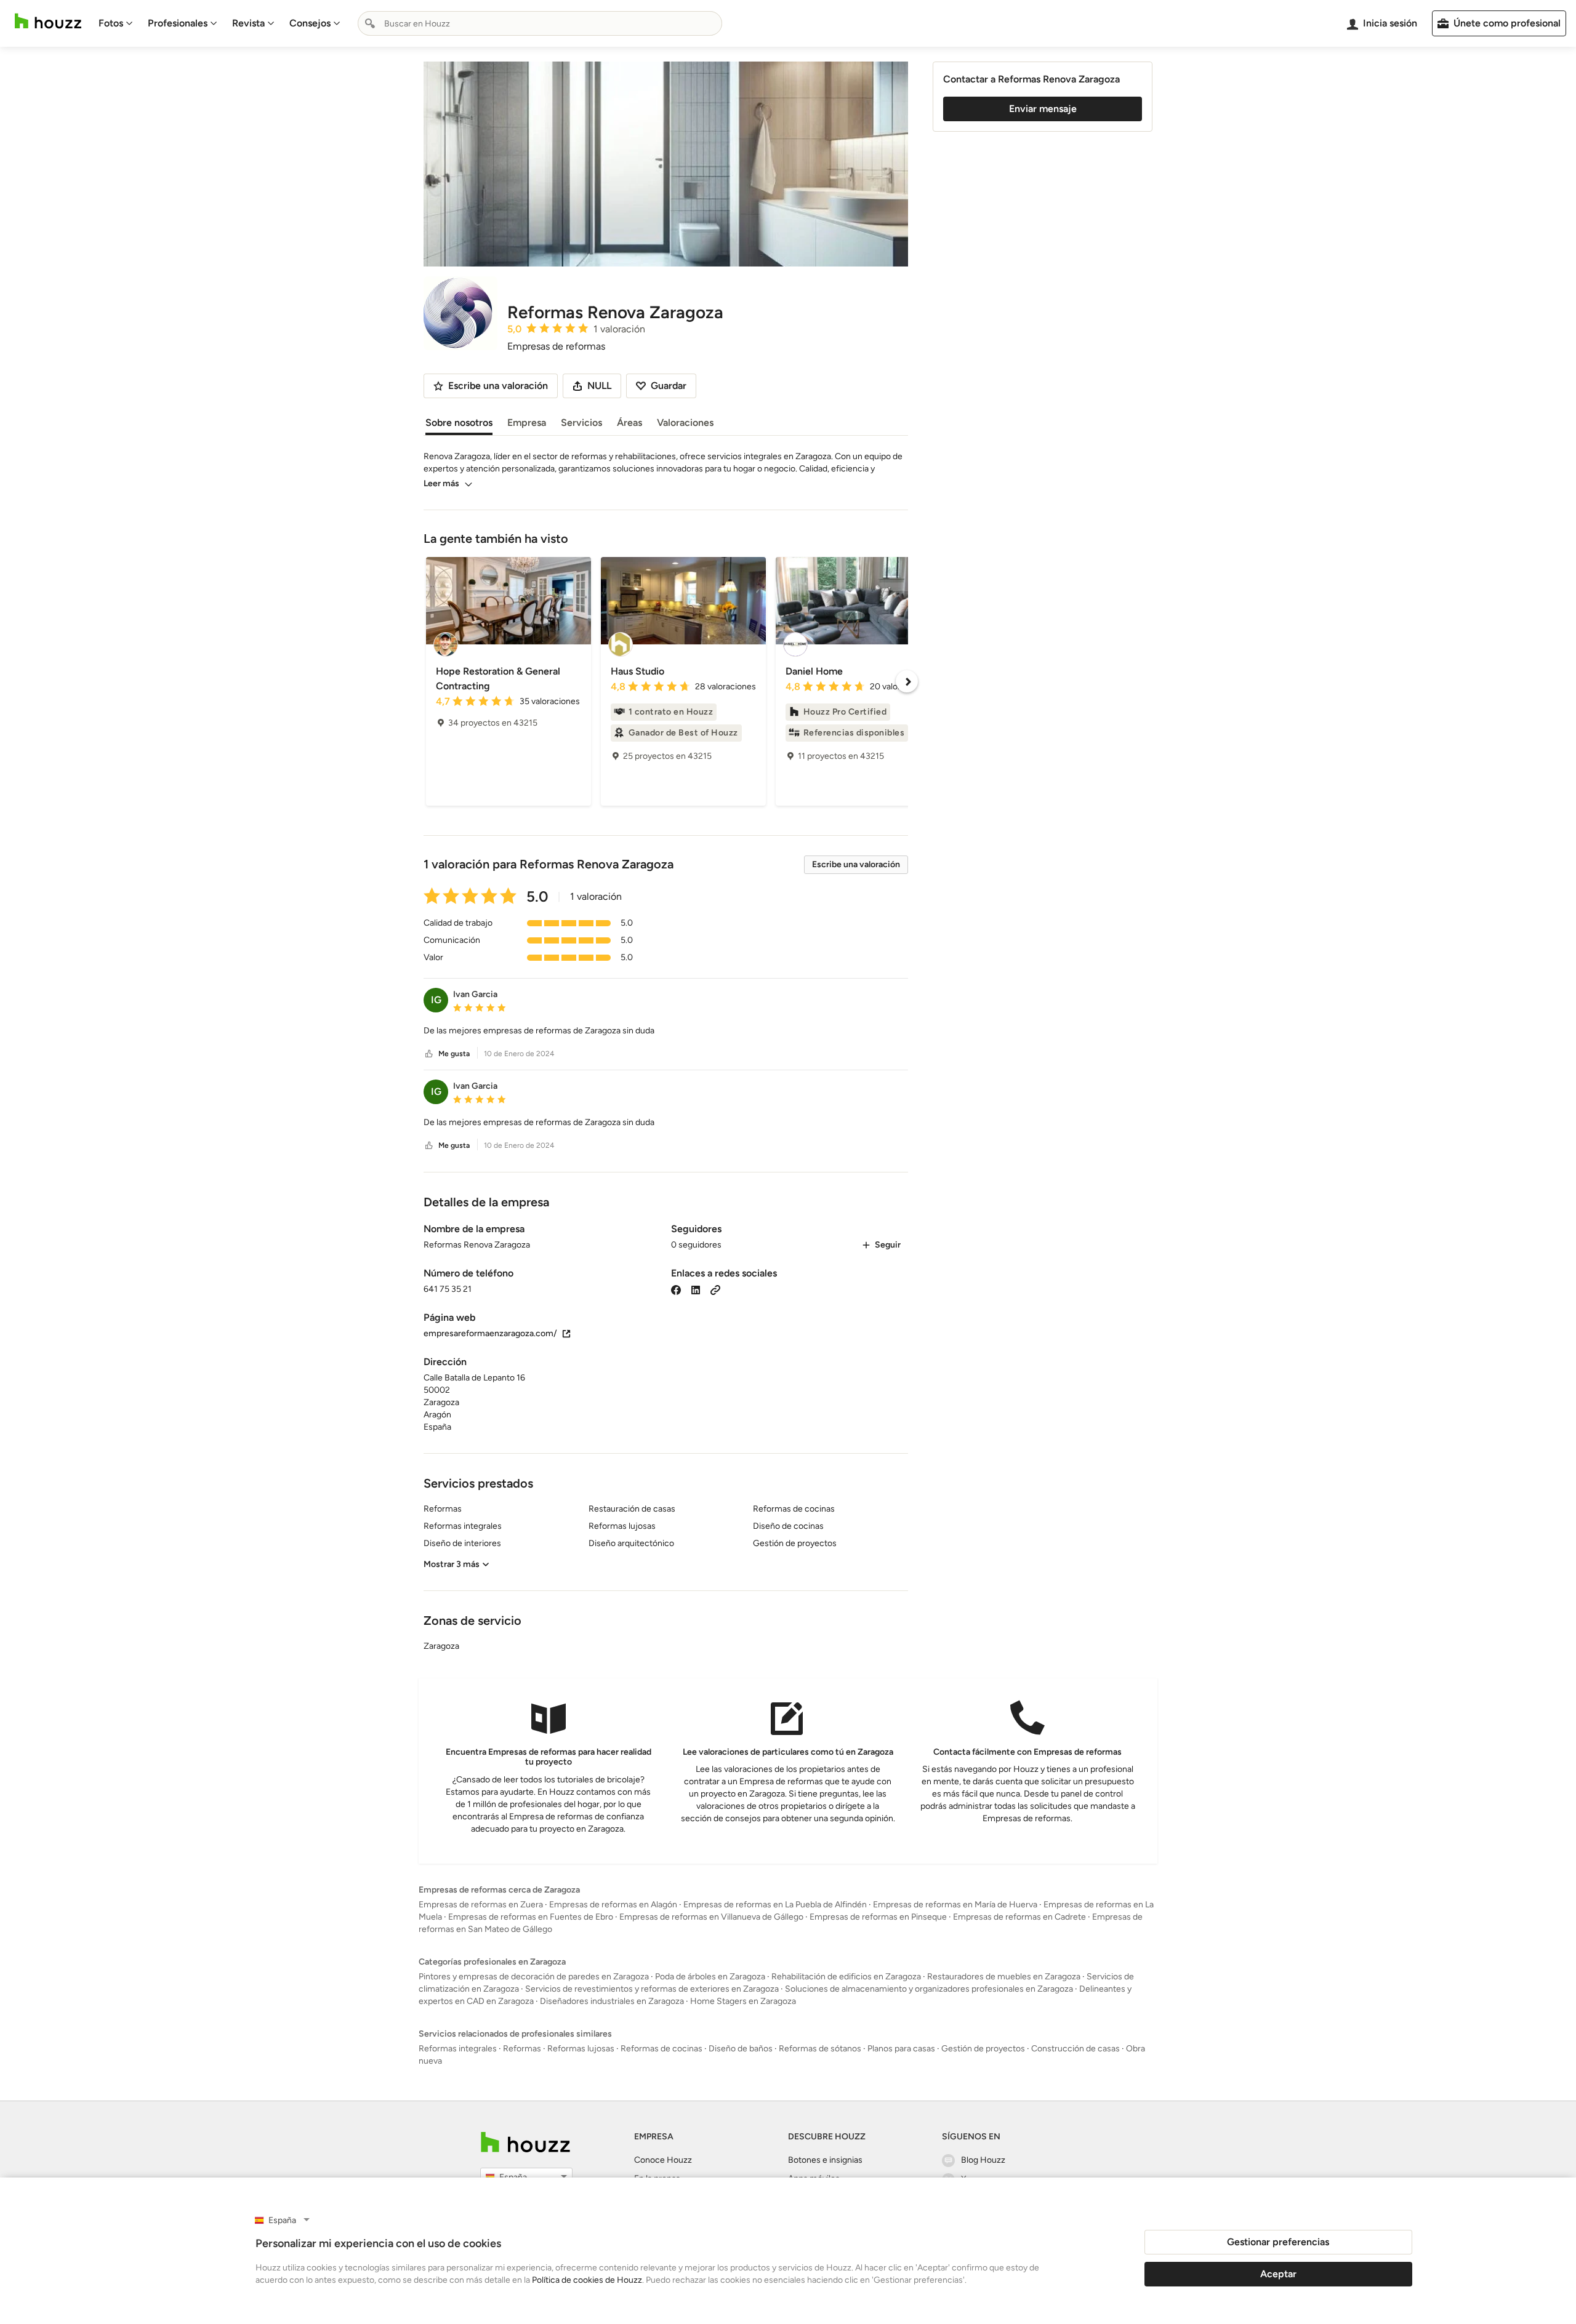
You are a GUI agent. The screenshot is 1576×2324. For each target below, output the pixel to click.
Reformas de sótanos (820, 2049)
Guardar (669, 386)
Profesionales (178, 23)
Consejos (310, 23)
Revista (248, 23)
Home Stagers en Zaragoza (743, 2001)
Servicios (581, 423)
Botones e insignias (825, 2160)
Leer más (441, 483)
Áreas (629, 423)
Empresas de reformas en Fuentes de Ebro (531, 1917)
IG (436, 1000)
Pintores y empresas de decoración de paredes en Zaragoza (534, 1977)
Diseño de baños (741, 2049)
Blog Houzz (983, 2160)
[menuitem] (116, 23)
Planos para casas (901, 2049)
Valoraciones (685, 423)
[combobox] (540, 23)
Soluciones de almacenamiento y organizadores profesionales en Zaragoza (929, 1989)
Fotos (111, 23)
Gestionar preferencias (1278, 2242)
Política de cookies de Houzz (587, 2280)
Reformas (522, 2049)
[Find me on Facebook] (676, 1289)
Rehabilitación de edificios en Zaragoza (846, 1977)
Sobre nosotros (459, 423)
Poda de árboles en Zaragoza (710, 1977)
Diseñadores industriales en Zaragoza (612, 2001)
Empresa (527, 423)
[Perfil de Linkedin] (696, 1289)
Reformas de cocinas (661, 2049)
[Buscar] (370, 23)
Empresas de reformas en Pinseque (878, 1917)
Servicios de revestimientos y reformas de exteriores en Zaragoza (652, 1989)
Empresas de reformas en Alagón (613, 1905)
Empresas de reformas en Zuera (481, 1905)
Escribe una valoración (856, 864)
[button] (666, 1031)
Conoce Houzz (663, 2160)
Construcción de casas (1075, 2049)
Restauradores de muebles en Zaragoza (1004, 1977)
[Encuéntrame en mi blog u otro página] (715, 1289)
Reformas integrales (458, 2049)
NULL (599, 386)
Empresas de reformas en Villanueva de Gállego (711, 1917)
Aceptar (1278, 2274)
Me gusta (454, 1054)
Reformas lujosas (581, 2049)
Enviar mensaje (1043, 109)
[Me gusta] (429, 1054)
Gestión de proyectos (983, 2049)
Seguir (888, 1245)
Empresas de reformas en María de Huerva (955, 1905)
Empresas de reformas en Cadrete (1019, 1917)
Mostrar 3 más (452, 1564)
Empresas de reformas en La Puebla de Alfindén (775, 1905)
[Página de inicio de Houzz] (48, 21)
